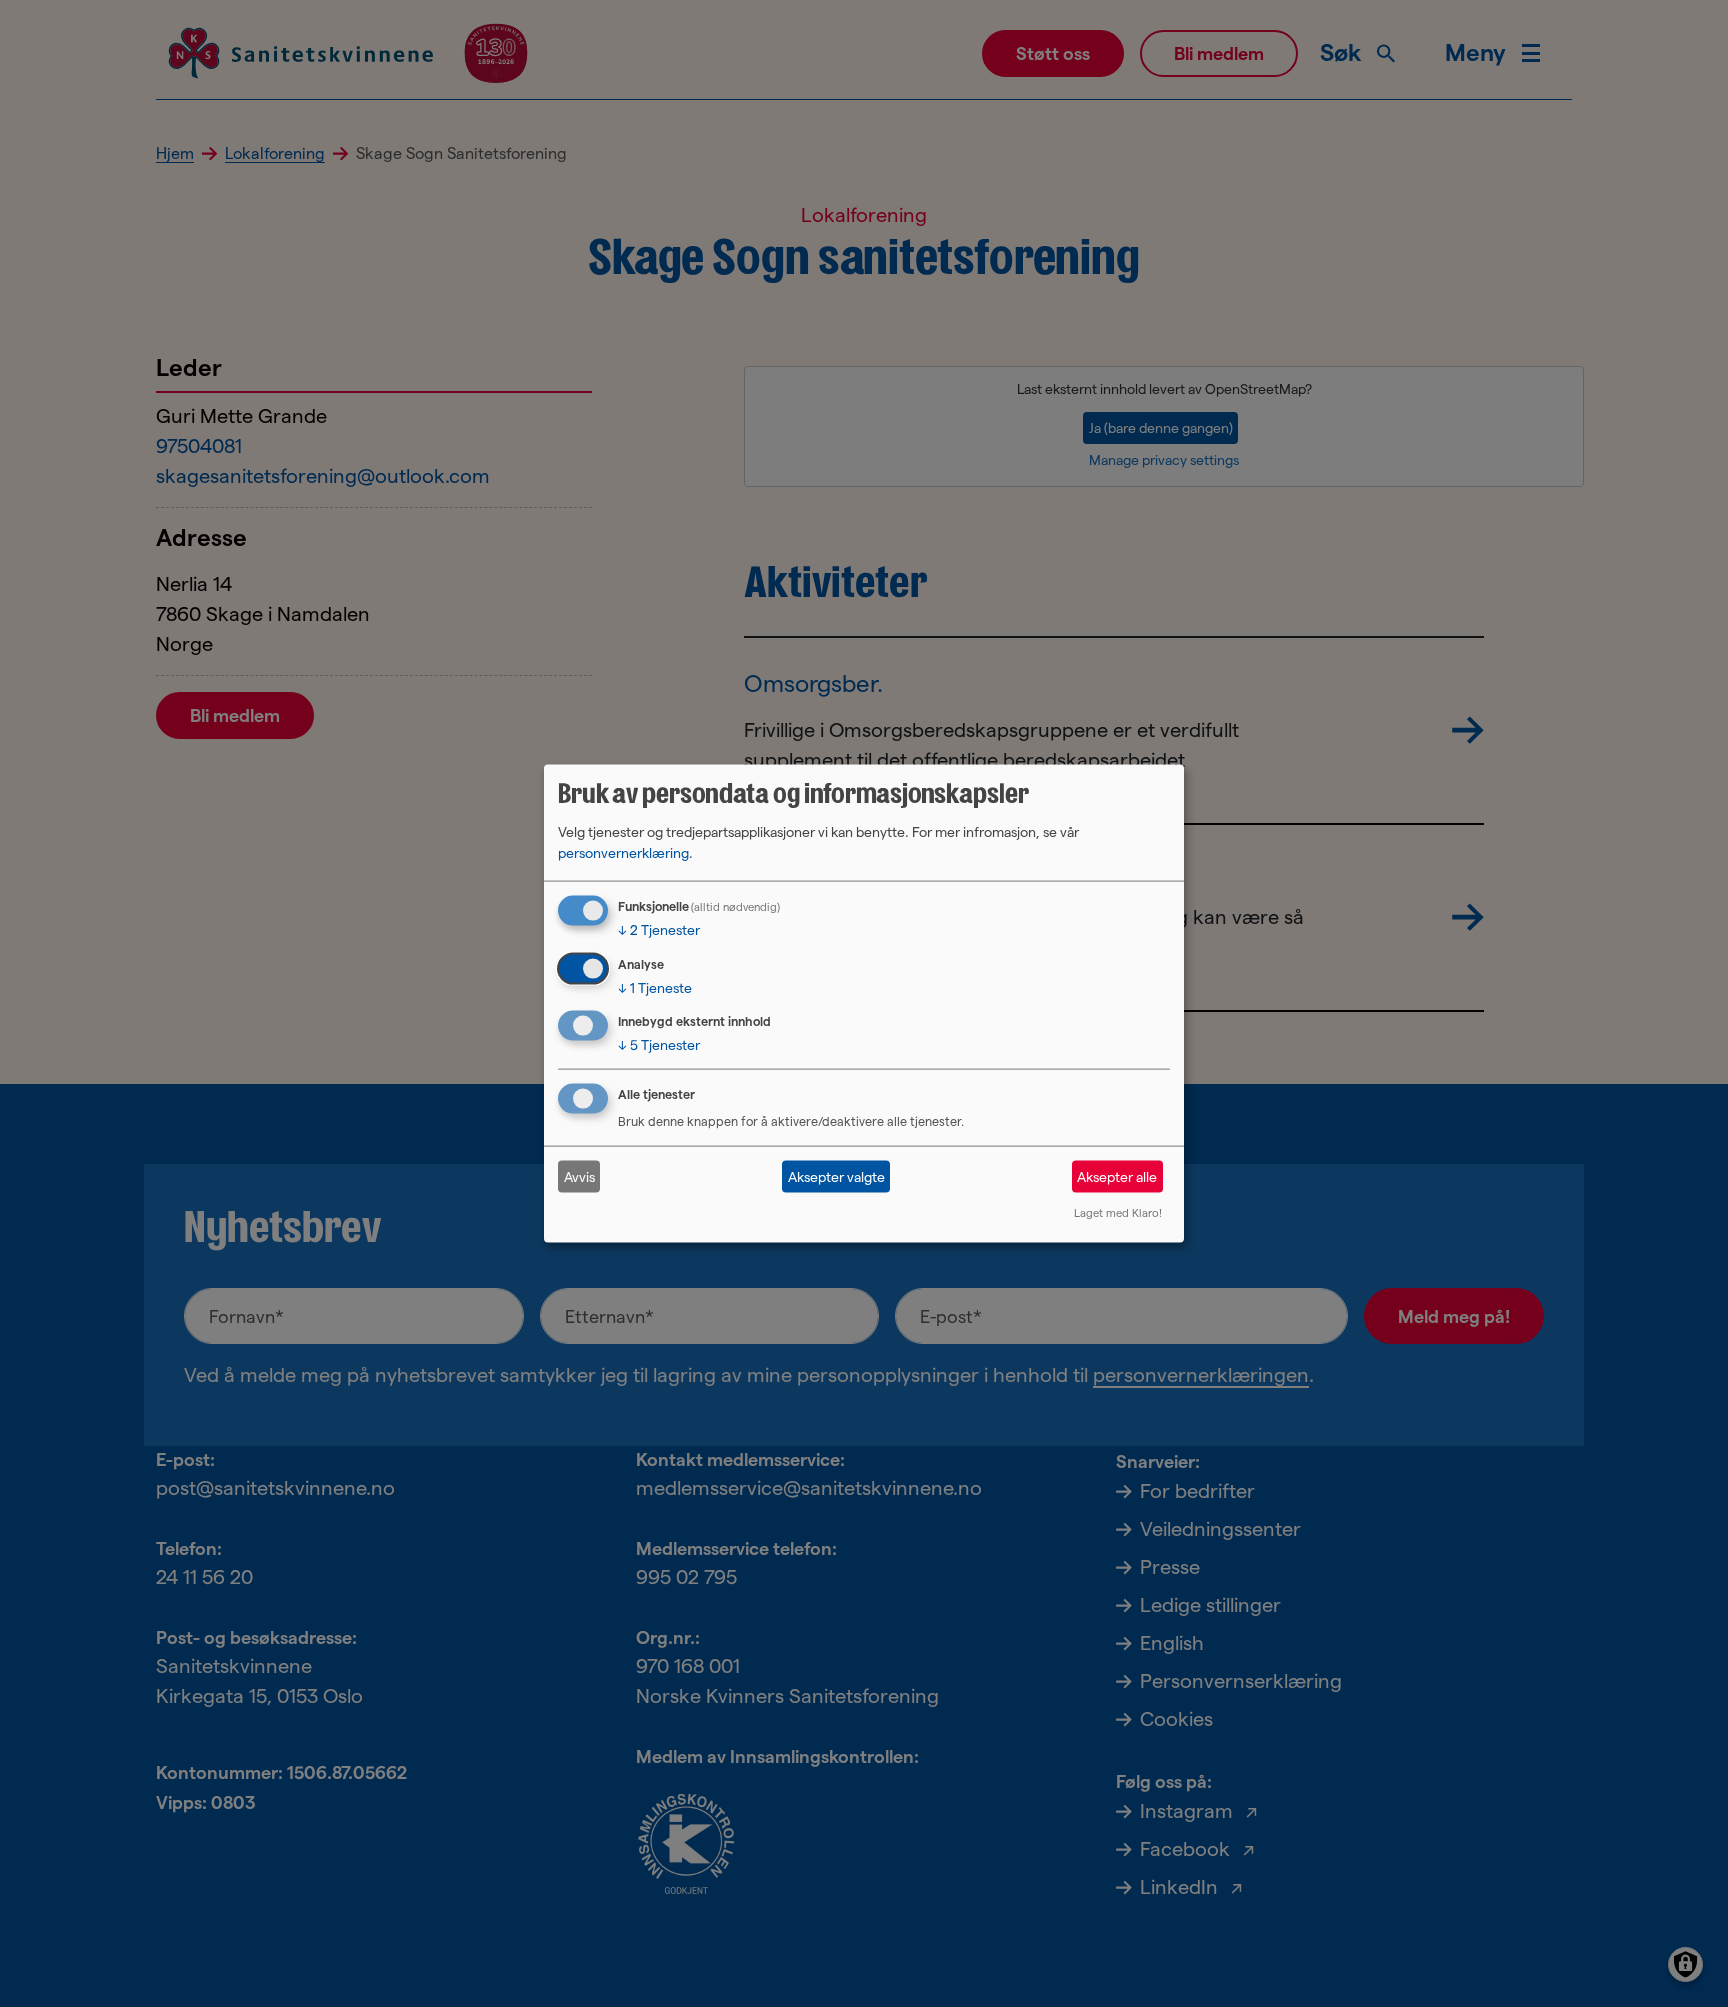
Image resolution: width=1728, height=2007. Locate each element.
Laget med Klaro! (1118, 1213)
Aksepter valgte (836, 1176)
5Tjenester (659, 1045)
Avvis (579, 1176)
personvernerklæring (623, 852)
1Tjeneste (655, 987)
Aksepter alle (1117, 1176)
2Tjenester (659, 929)
